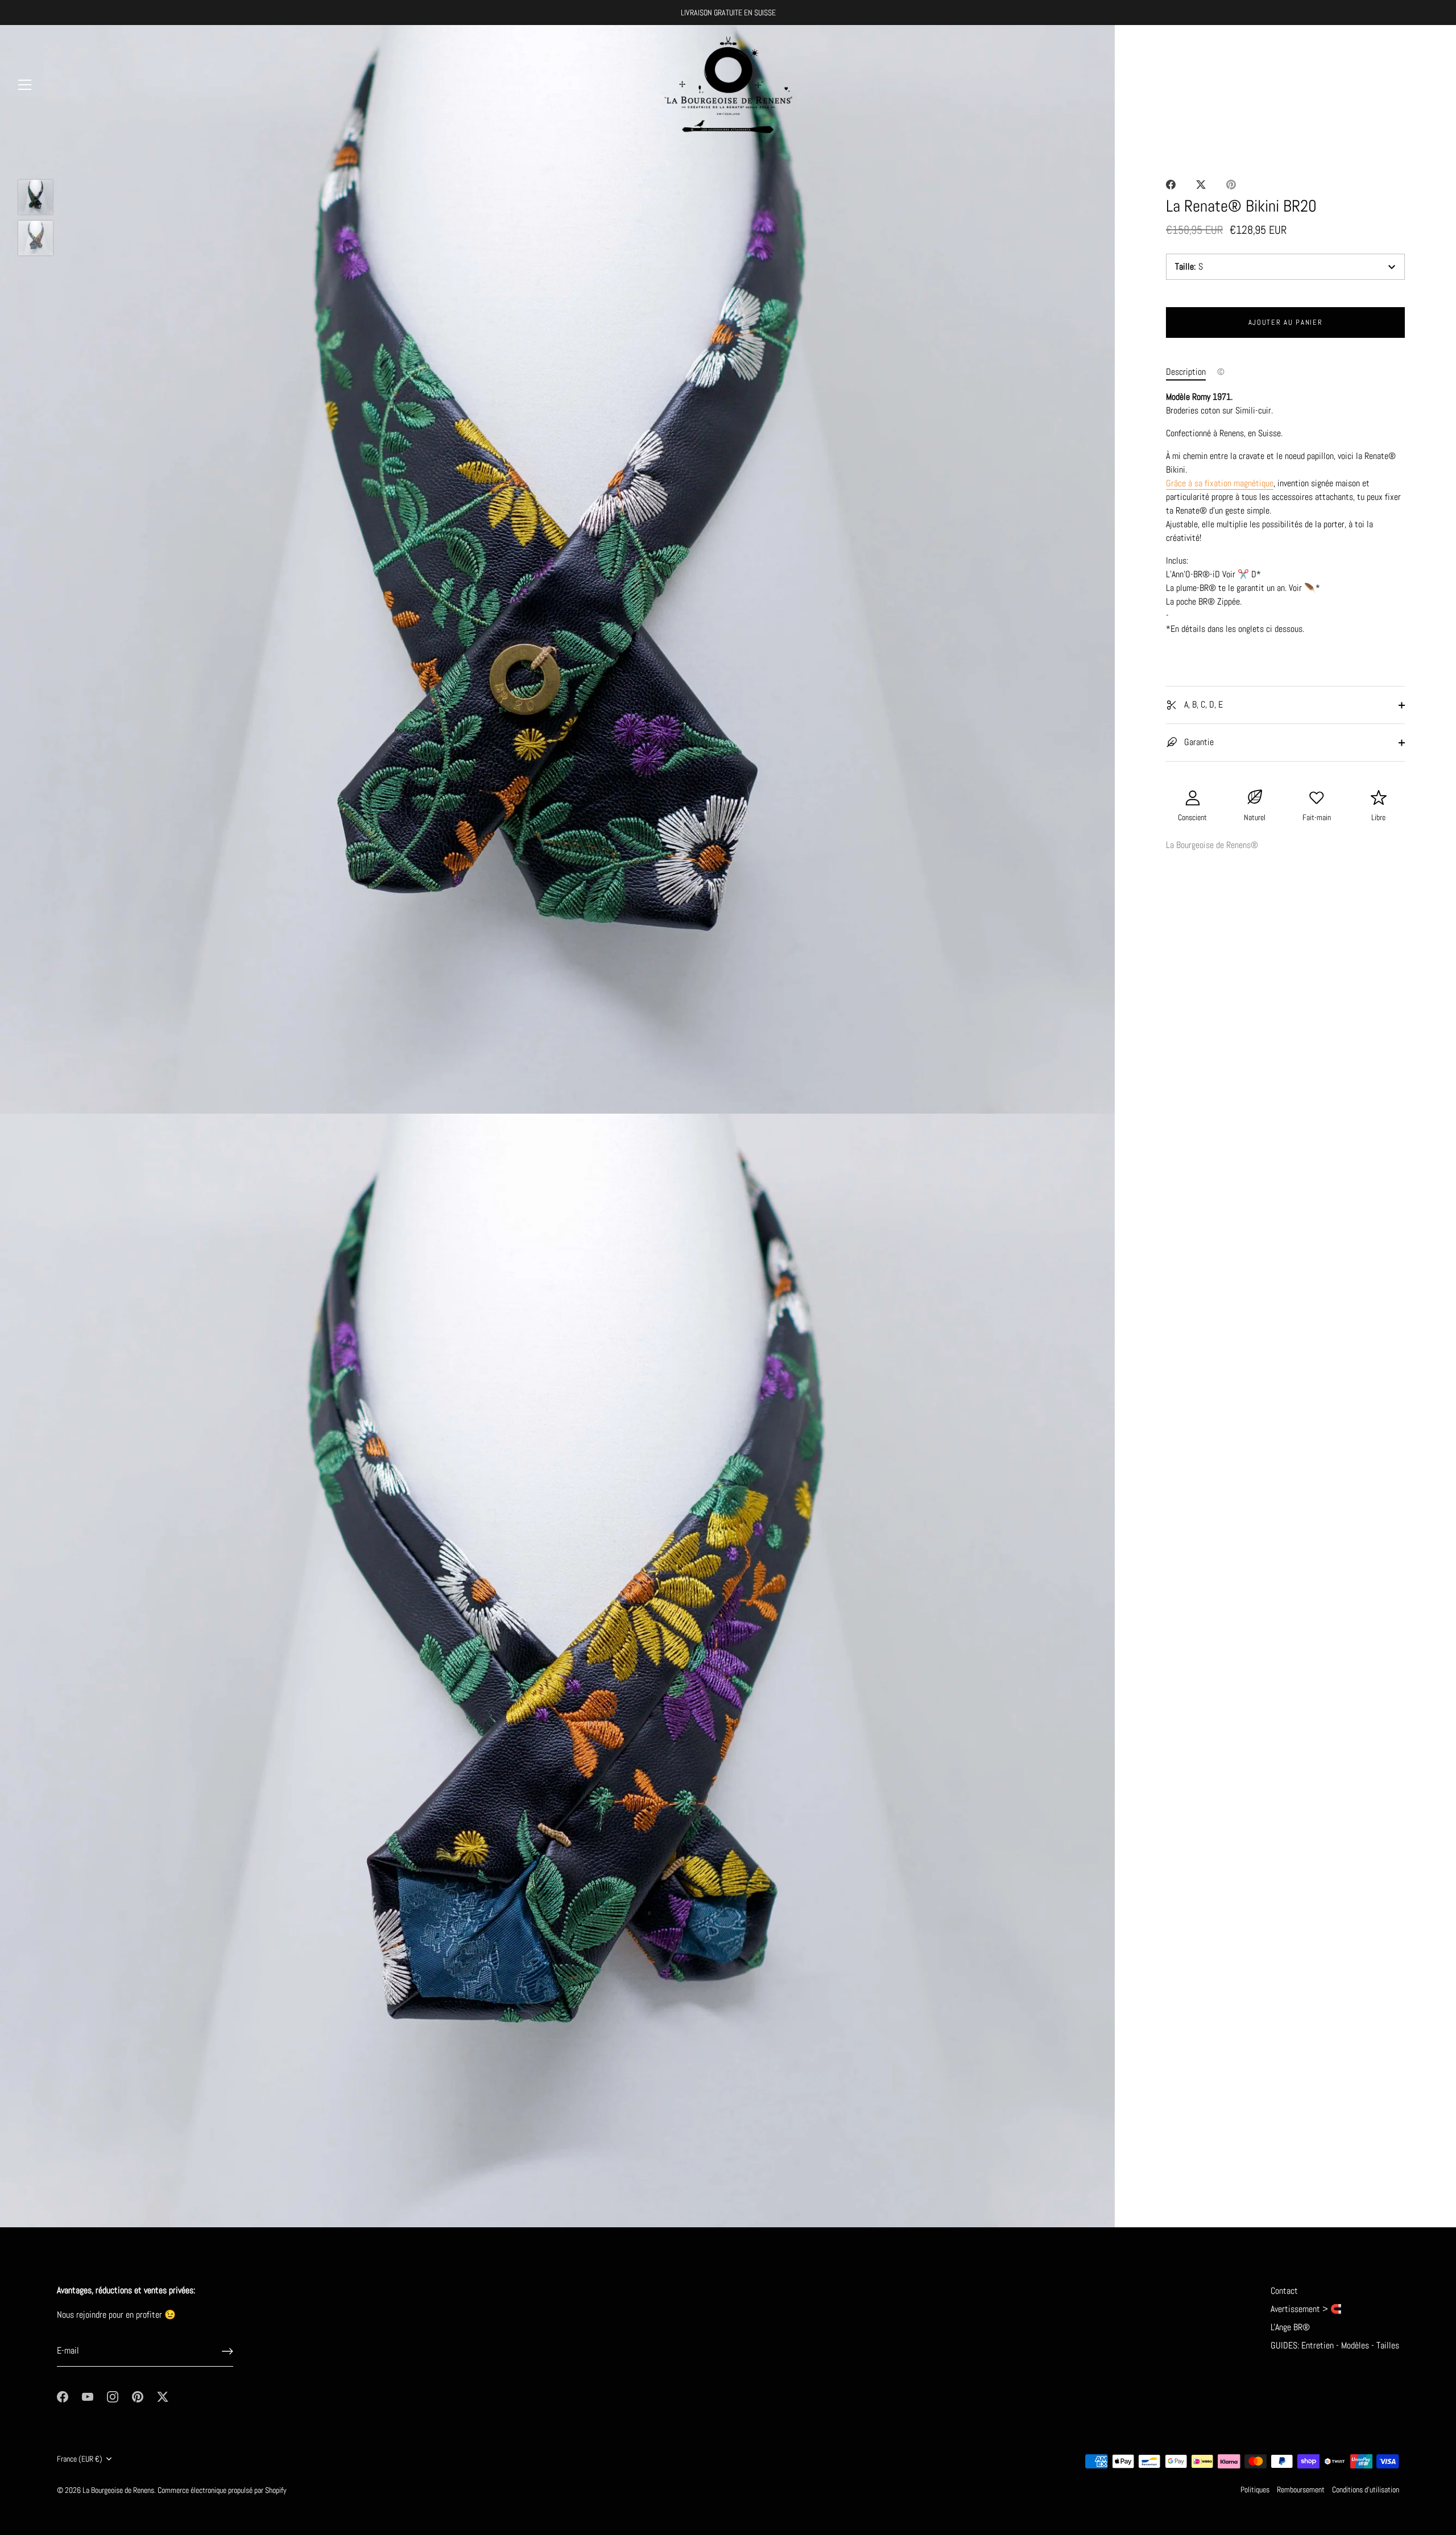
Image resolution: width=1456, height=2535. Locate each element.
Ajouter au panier (1286, 322)
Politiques (1255, 2490)
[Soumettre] (227, 2351)
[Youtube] (88, 2396)
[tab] (1192, 372)
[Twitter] (163, 2396)
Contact (1284, 2291)
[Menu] (25, 85)
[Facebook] (63, 2396)
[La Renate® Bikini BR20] (36, 197)
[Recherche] (1401, 86)
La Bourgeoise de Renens (118, 2490)
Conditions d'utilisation (1366, 2490)
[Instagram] (113, 2396)
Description (1186, 372)
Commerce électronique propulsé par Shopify (222, 2490)
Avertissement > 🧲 (1306, 2309)
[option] (36, 199)
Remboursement (1301, 2490)
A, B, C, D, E (1202, 704)
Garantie (1198, 742)
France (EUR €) (80, 2459)
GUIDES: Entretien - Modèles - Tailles (1335, 2345)
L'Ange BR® (1290, 2327)
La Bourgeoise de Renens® (1212, 845)
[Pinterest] (138, 2396)
